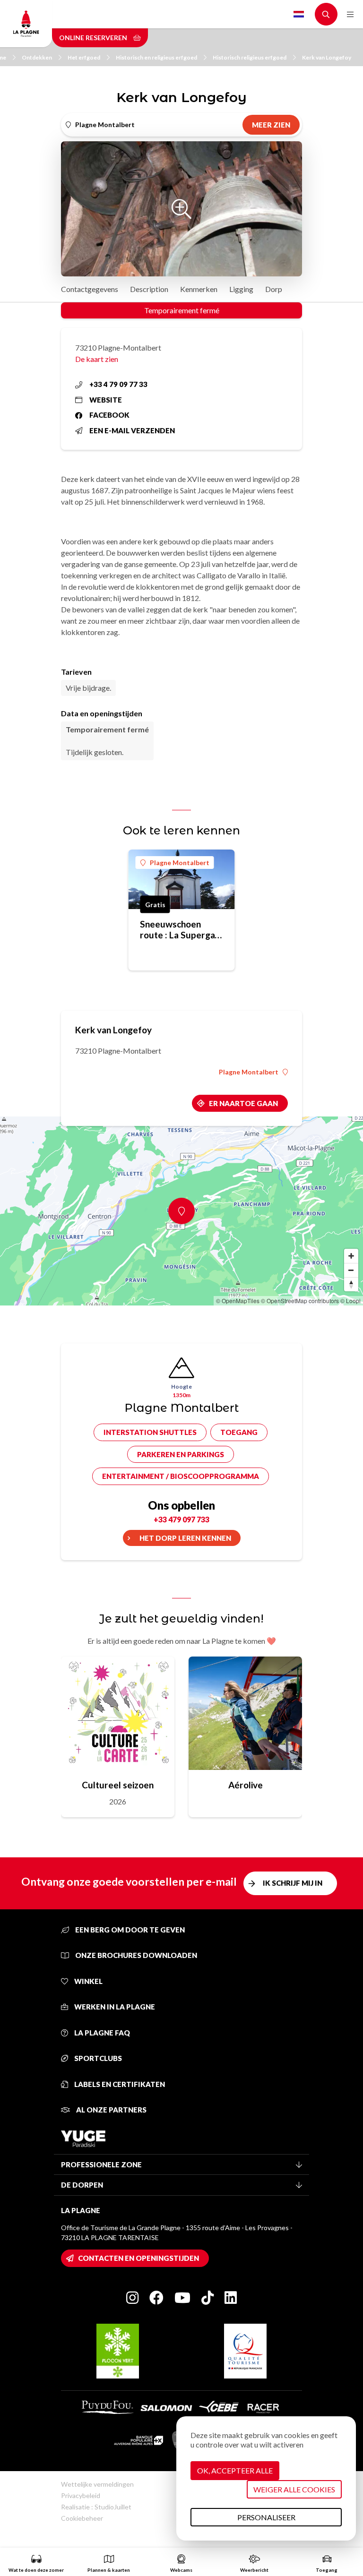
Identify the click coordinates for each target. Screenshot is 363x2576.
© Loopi (350, 1301)
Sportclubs (97, 2058)
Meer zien (271, 125)
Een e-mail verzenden (132, 430)
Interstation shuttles (150, 1432)
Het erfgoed (84, 57)
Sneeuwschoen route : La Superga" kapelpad (179, 929)
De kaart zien (97, 359)
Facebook (109, 415)
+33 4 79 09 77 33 (118, 384)
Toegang (239, 1432)
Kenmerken (199, 289)
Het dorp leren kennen (185, 1538)
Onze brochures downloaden (135, 1955)
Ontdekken (37, 57)
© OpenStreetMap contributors (300, 1301)
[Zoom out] (351, 1270)
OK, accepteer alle (235, 2470)
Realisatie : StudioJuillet (96, 2507)
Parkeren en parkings (181, 1454)
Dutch (299, 14)
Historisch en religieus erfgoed (156, 57)
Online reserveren (94, 38)
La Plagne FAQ (101, 2033)
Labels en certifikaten (119, 2084)
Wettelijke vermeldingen (97, 2484)
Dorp (274, 289)
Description (149, 289)
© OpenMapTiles (238, 1301)
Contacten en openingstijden (138, 2258)
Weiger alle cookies (294, 2489)
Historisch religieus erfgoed (250, 57)
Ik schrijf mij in (293, 1883)
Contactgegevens (90, 289)
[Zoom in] (351, 1256)
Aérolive (246, 1785)
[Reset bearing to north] (351, 1284)
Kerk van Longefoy (327, 57)
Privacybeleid (81, 2495)
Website (106, 400)
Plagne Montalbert (180, 863)
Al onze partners (111, 2110)
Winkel (88, 1981)
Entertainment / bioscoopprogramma (181, 1476)
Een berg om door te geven (129, 1930)
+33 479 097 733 (181, 1519)
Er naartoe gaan (243, 1103)
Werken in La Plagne (114, 2007)
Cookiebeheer (82, 2518)
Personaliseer (266, 2517)
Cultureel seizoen (118, 1785)
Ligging (241, 289)
